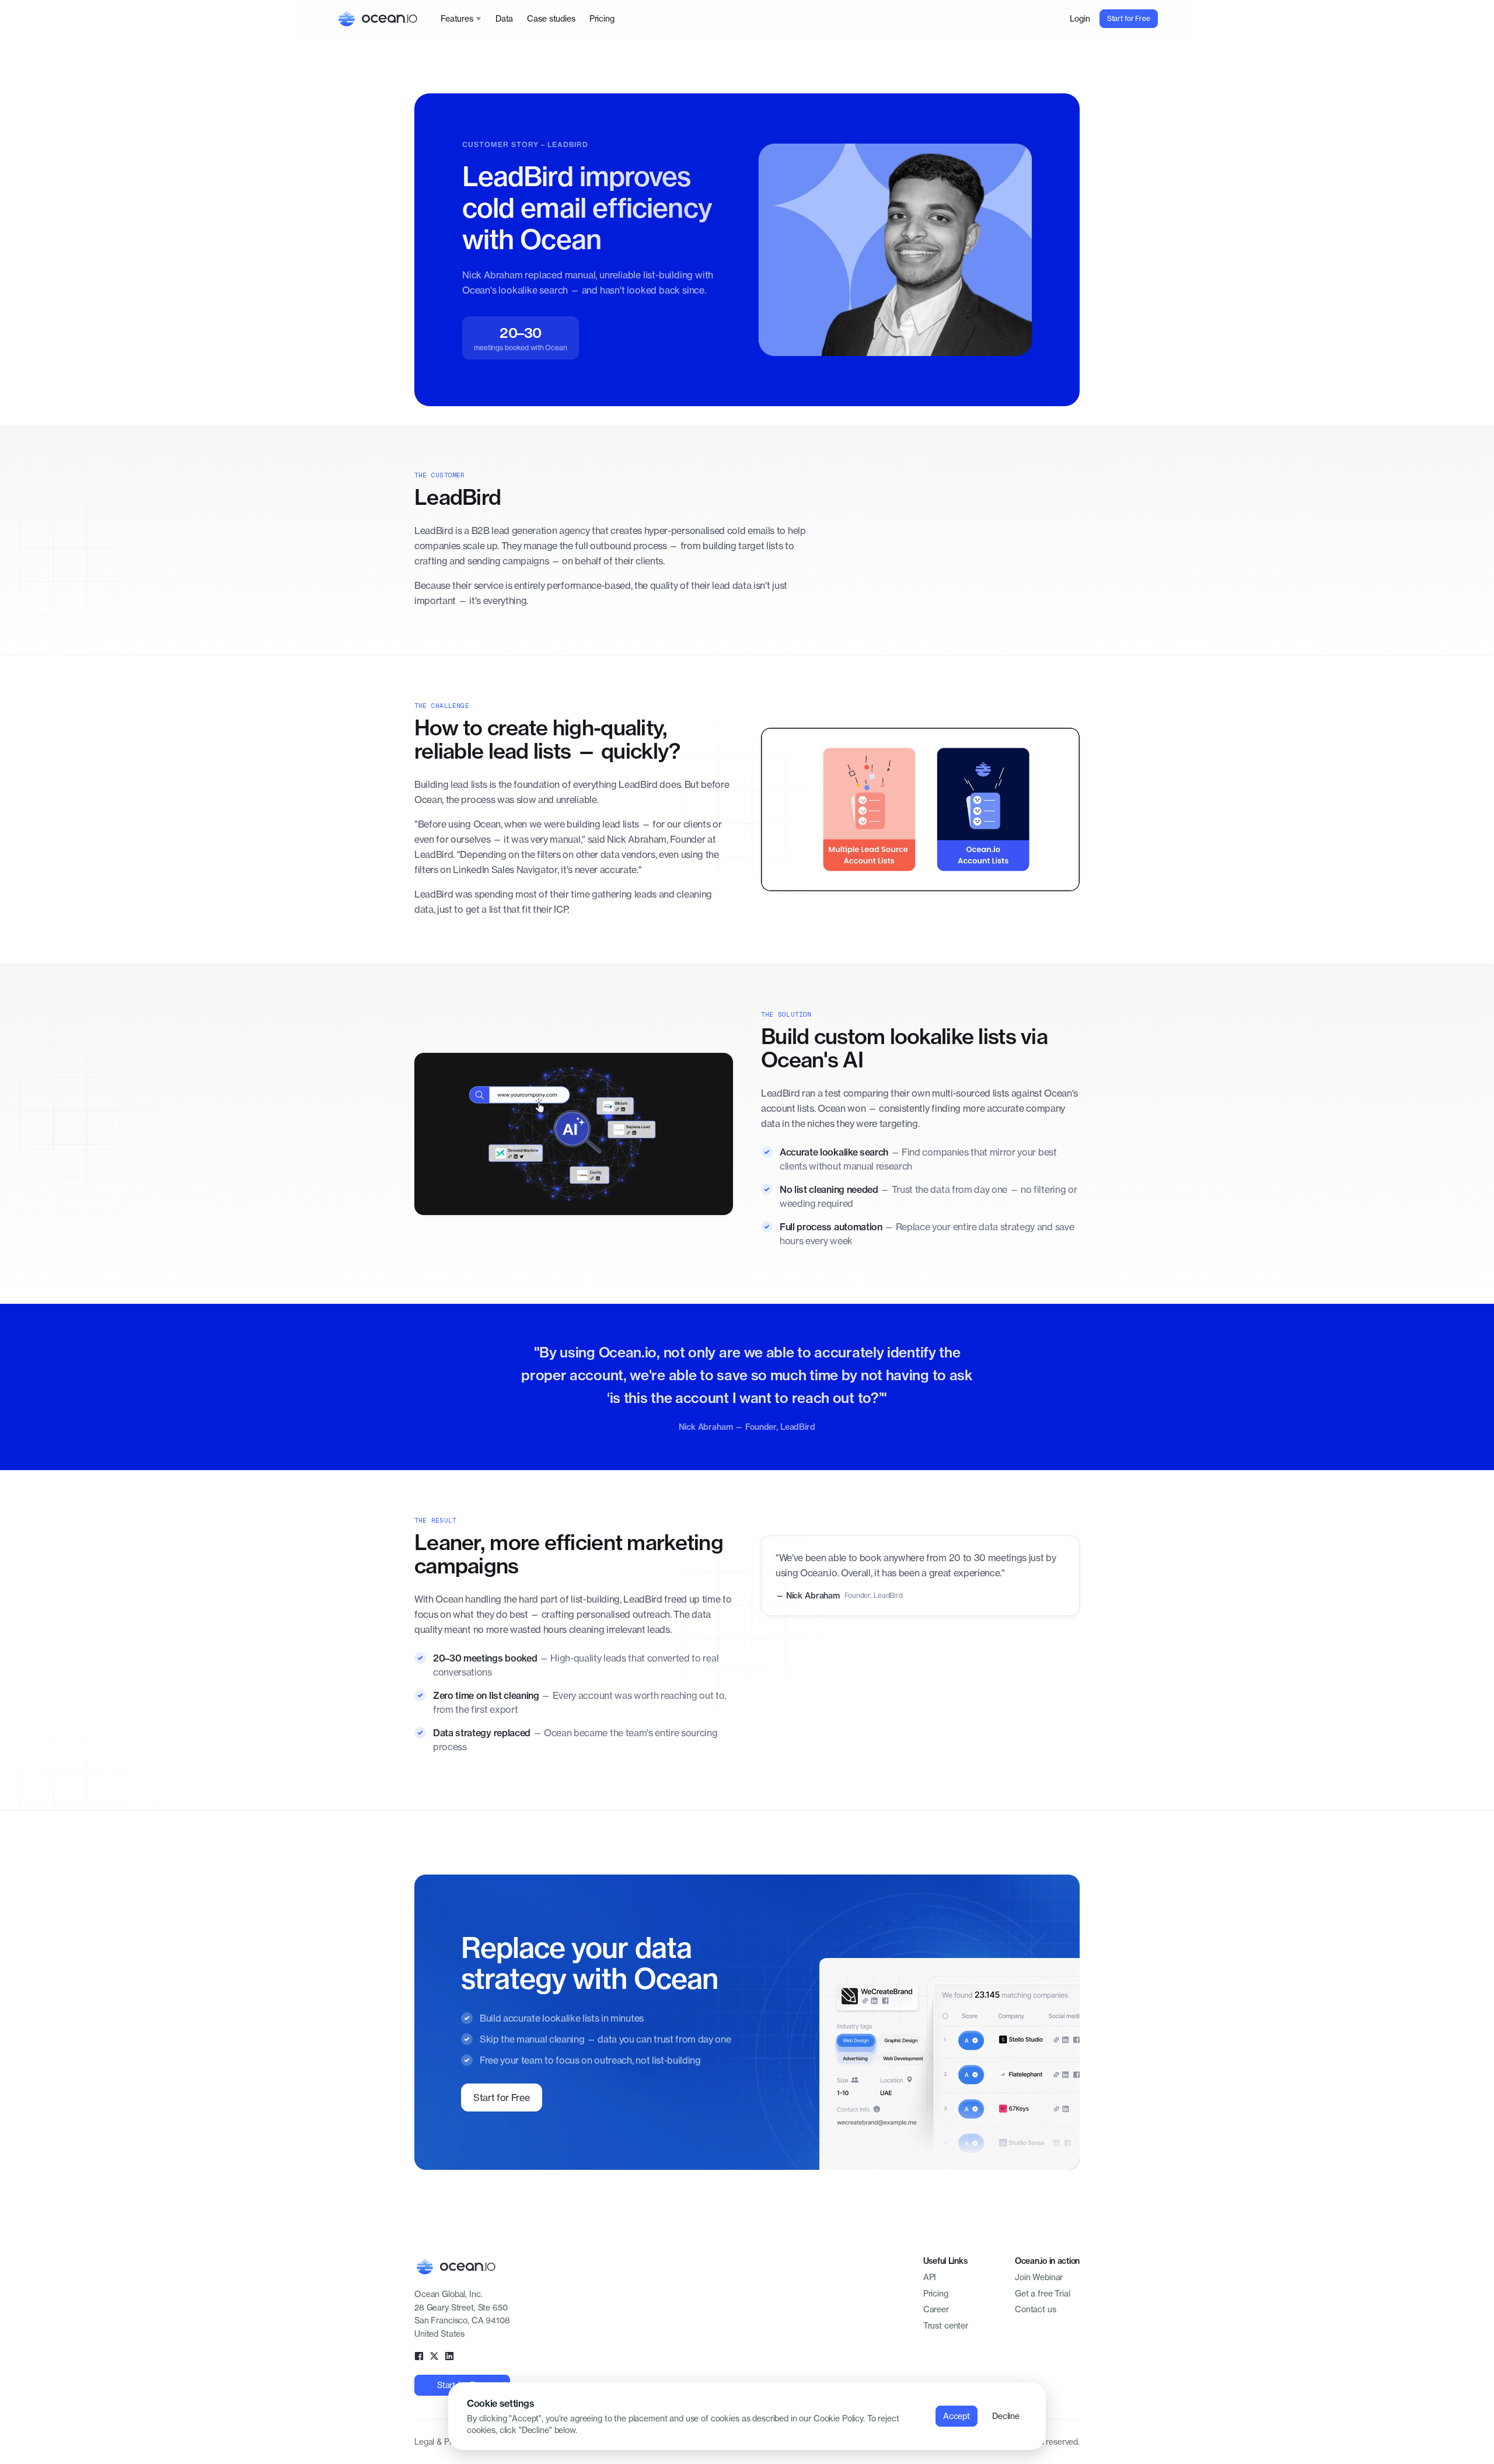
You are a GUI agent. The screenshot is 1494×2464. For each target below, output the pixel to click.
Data (504, 18)
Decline (1006, 2416)
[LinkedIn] (449, 2356)
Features (457, 18)
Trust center (946, 2325)
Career (936, 2309)
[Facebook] (419, 2356)
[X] (434, 2356)
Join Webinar (1039, 2277)
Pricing (602, 18)
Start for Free (1129, 18)
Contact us (1036, 2309)
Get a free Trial (1043, 2293)
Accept (957, 2416)
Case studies (551, 18)
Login (1080, 18)
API (930, 2277)
